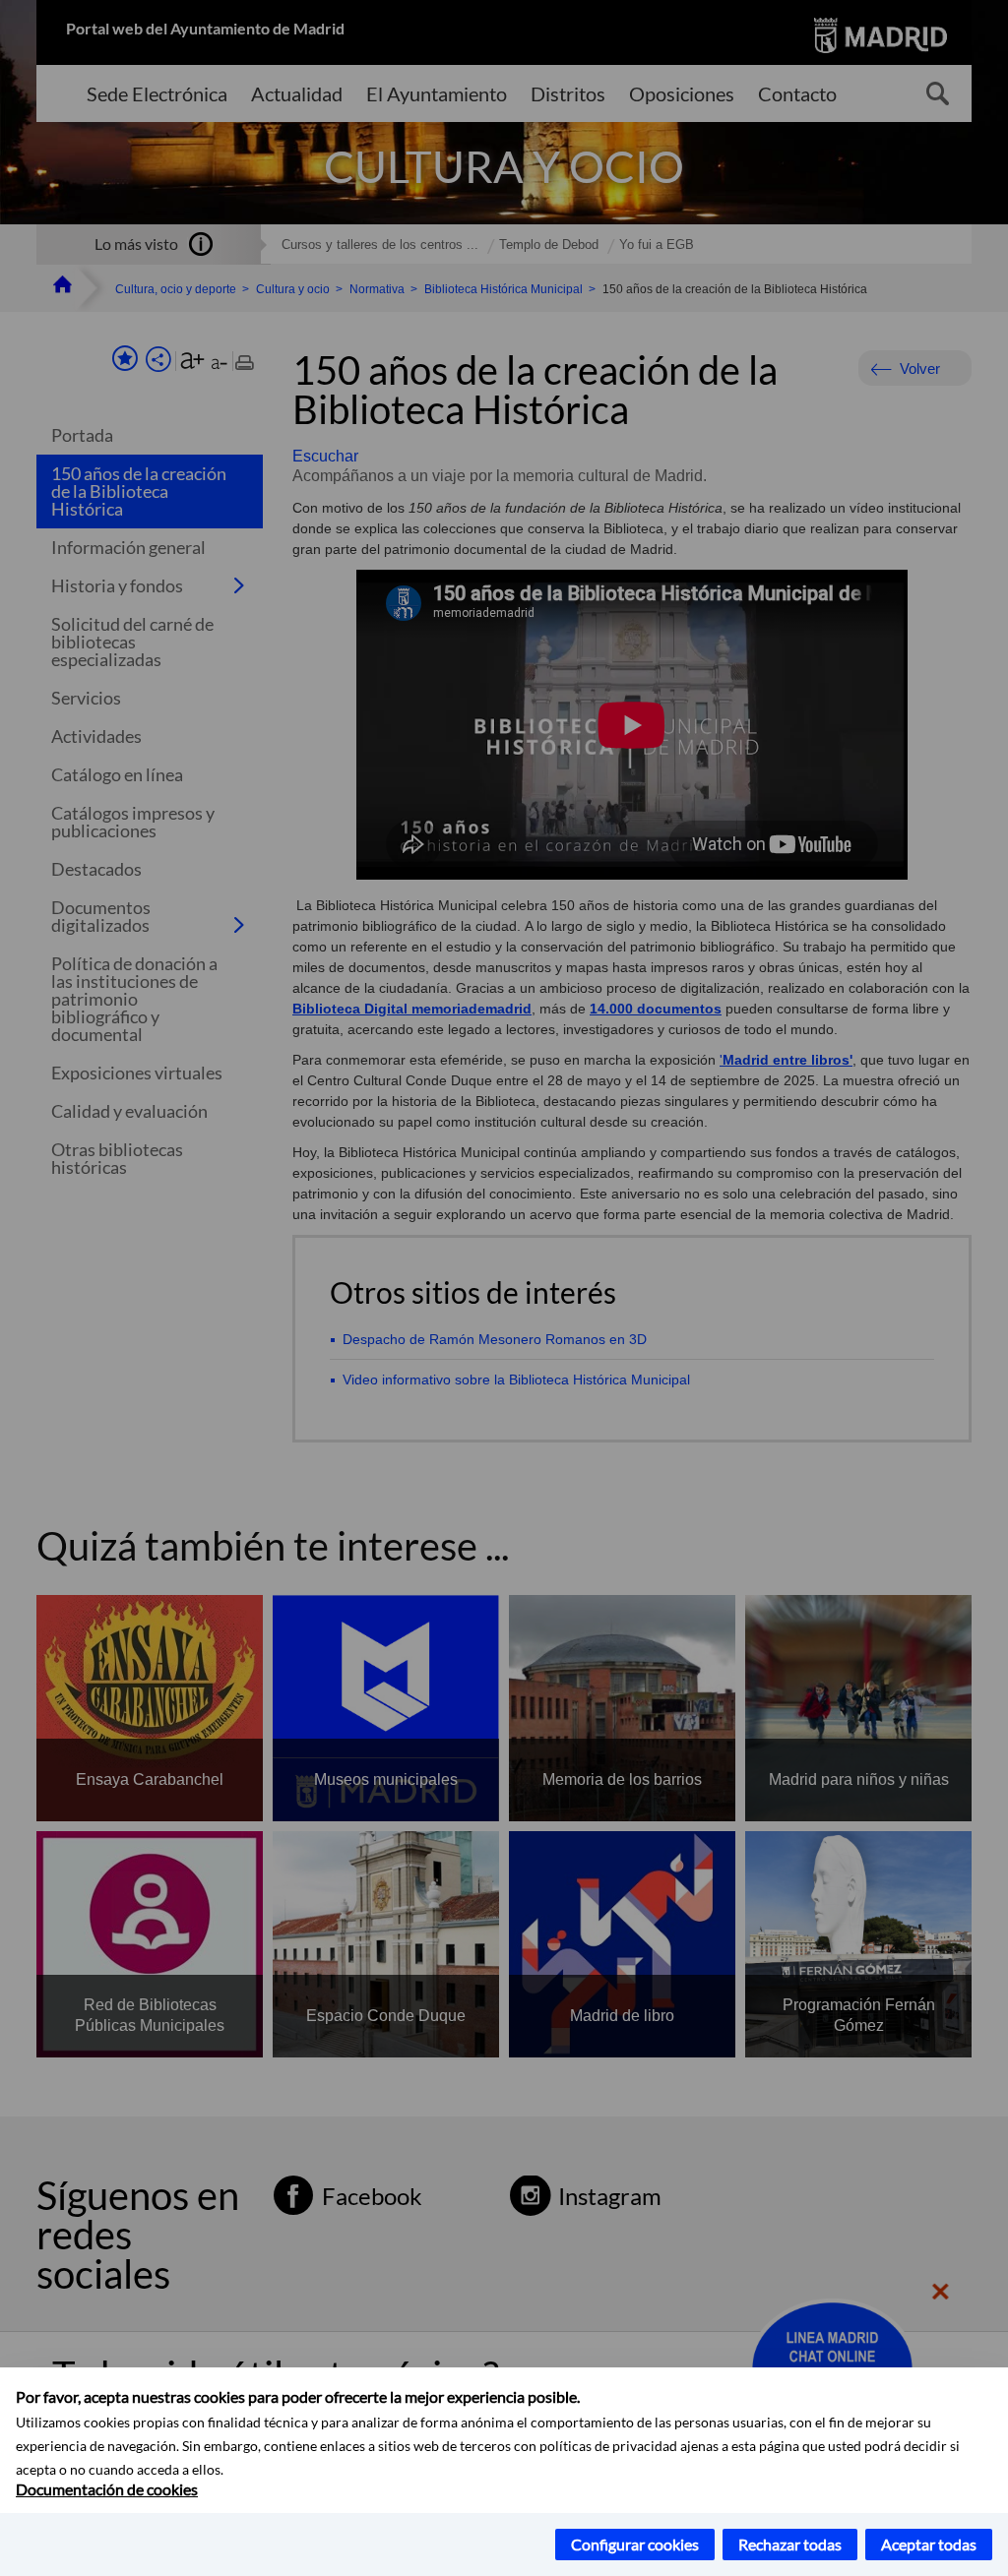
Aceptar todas (929, 2544)
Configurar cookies (635, 2544)
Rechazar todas (790, 2544)
